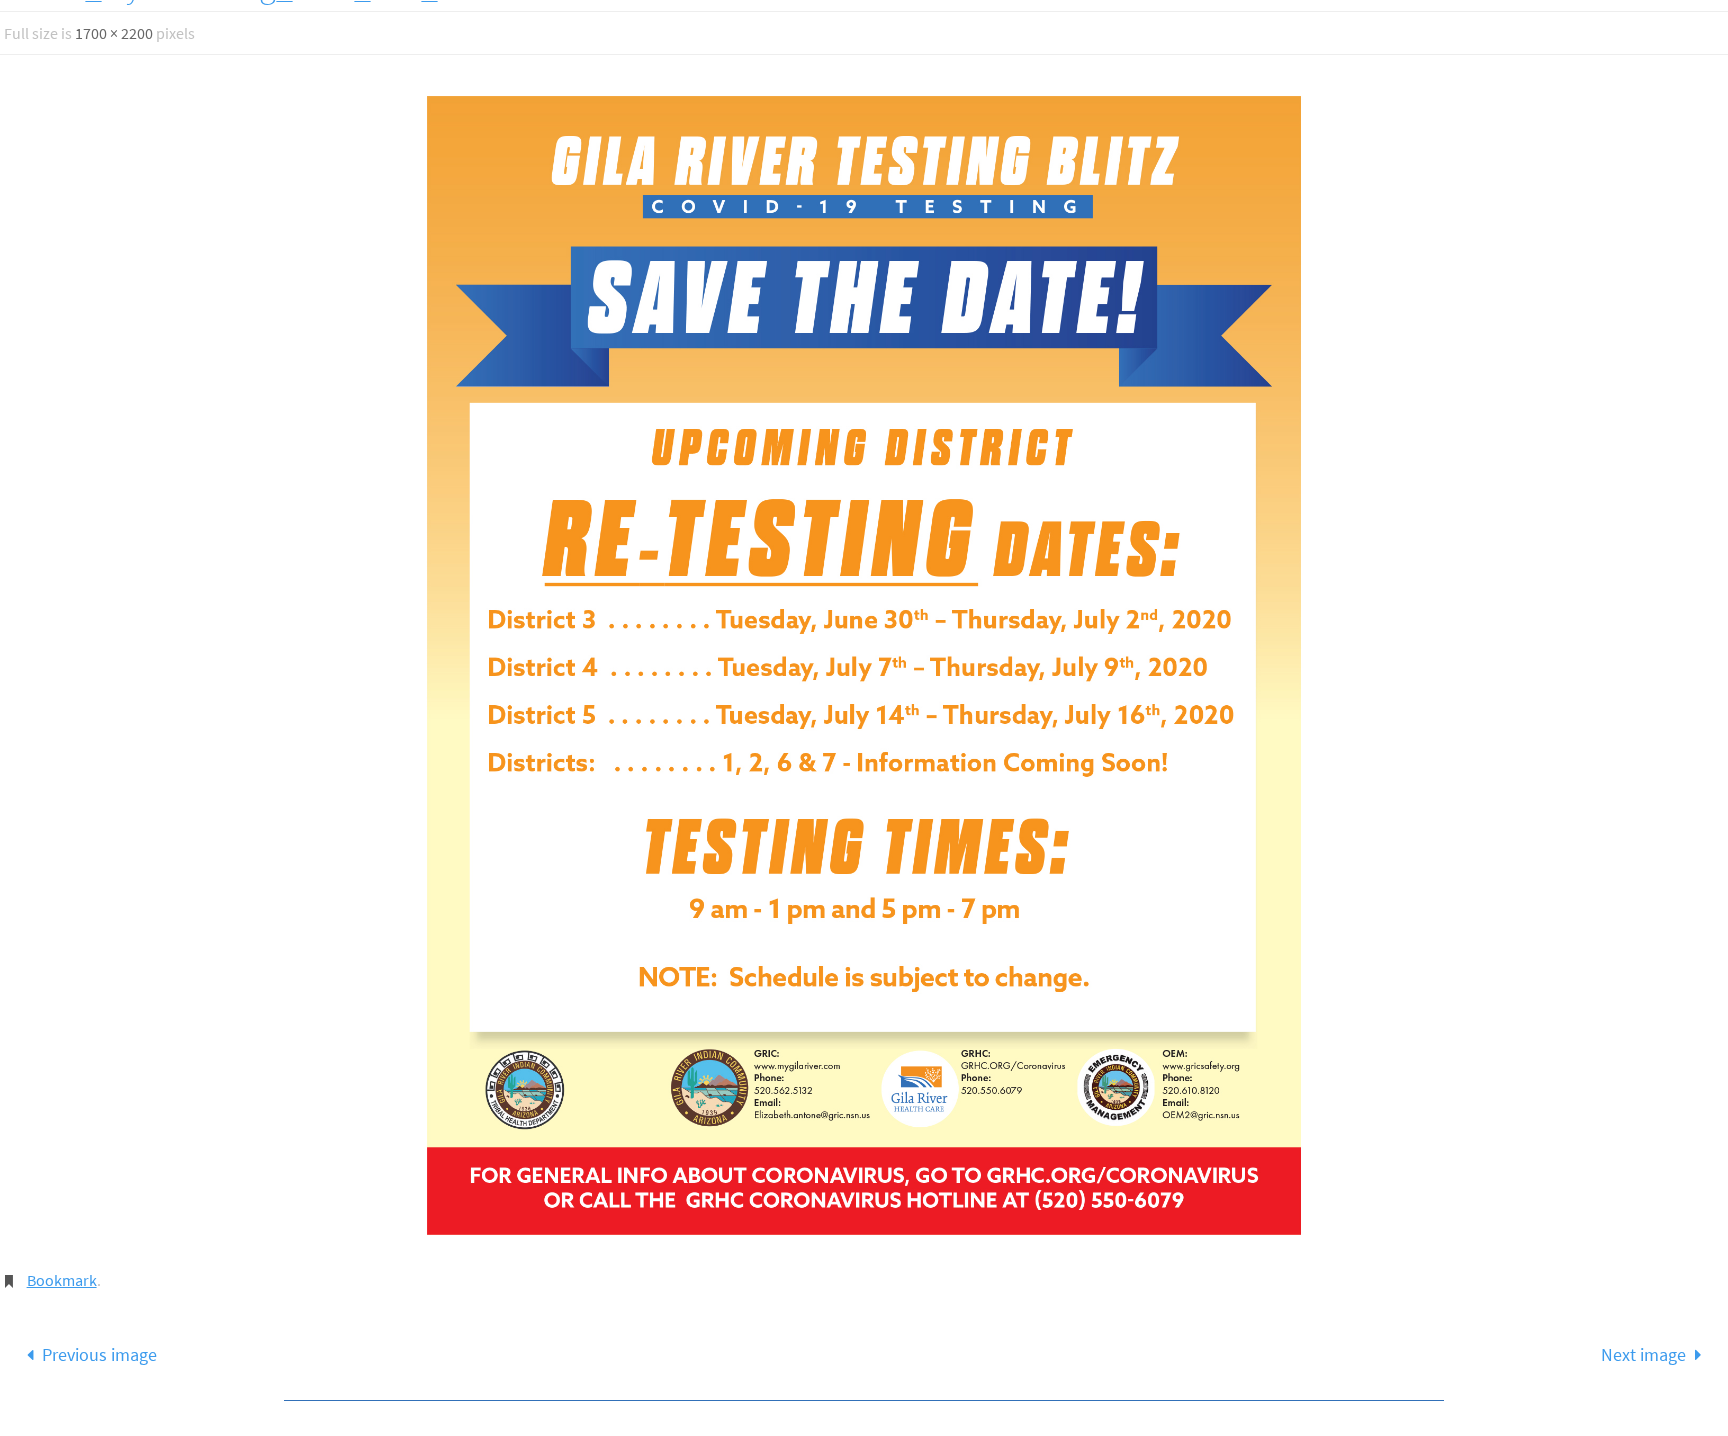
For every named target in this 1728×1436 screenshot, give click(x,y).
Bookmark (62, 1280)
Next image (1643, 1354)
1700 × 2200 (114, 33)
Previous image (99, 1354)
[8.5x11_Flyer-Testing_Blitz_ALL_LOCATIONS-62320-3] (864, 665)
